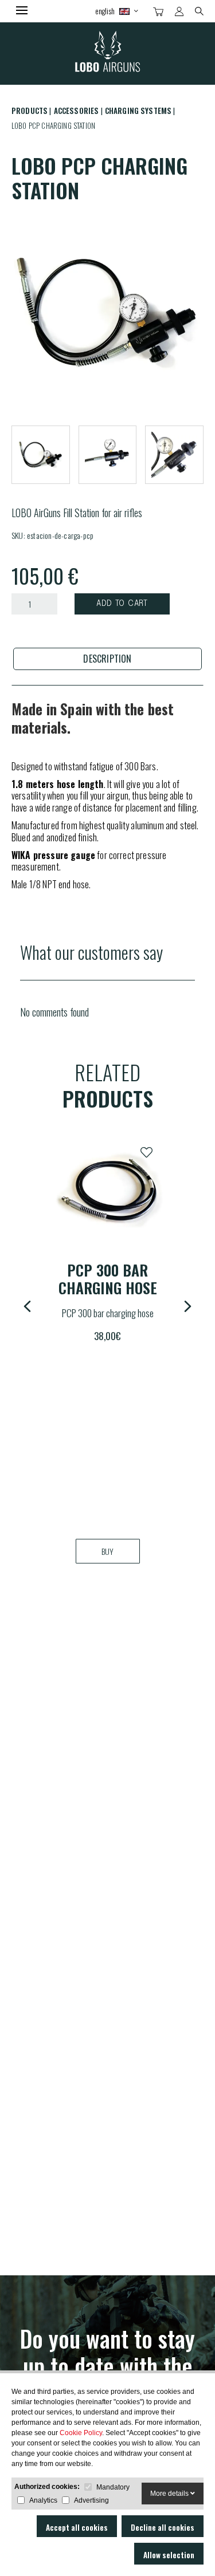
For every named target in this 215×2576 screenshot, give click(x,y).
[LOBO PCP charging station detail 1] (108, 455)
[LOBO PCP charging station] (107, 312)
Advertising (91, 2500)
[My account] (179, 11)
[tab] (107, 659)
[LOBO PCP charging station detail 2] (174, 455)
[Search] (199, 10)
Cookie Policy (81, 2433)
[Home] (108, 54)
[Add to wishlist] (146, 1152)
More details (170, 2494)
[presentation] (107, 659)
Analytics (43, 2500)
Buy (107, 1551)
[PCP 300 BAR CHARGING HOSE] (107, 1191)
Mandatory (113, 2487)
